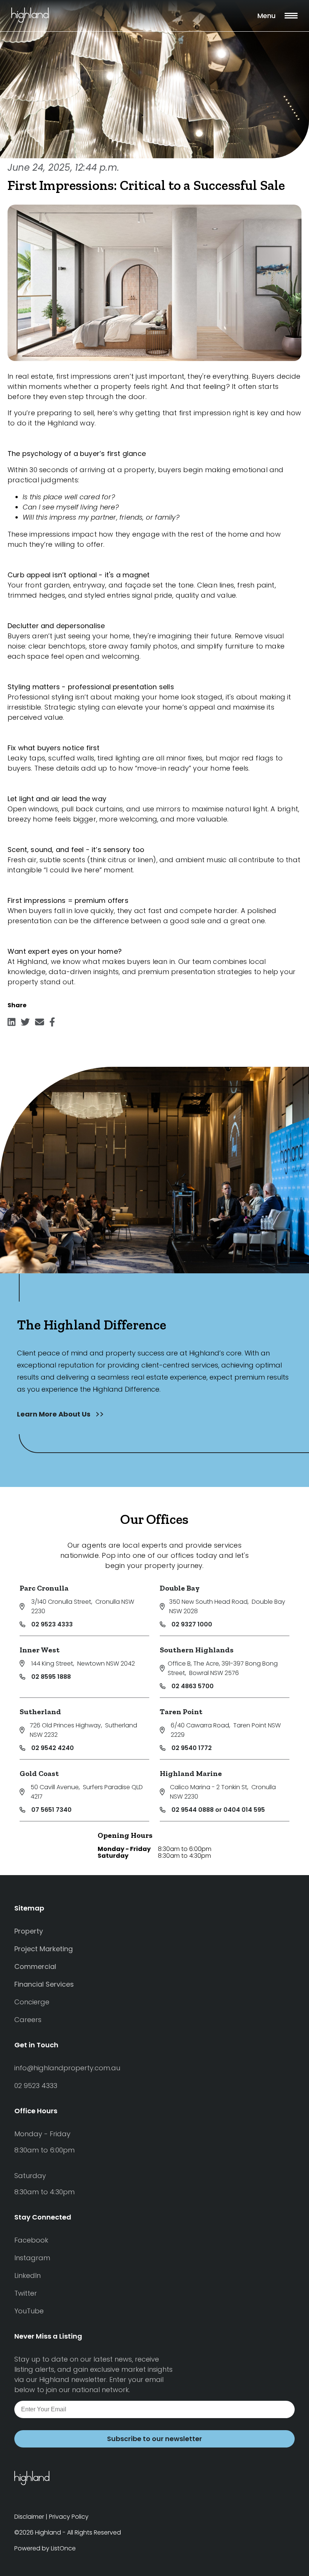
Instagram (32, 2258)
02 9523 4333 (52, 1624)
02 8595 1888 (51, 1677)
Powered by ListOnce (45, 2548)
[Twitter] (25, 1024)
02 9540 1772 (192, 1748)
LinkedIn (28, 2275)
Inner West (40, 1650)
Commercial (35, 1966)
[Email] (40, 1024)
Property (29, 1931)
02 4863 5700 (193, 1686)
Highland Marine (191, 1773)
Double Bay (180, 1588)
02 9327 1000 (192, 1624)
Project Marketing (44, 1949)
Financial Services (44, 1984)
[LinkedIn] (11, 1024)
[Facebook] (52, 1024)
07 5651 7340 (51, 1810)
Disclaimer (29, 2517)
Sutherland (40, 1712)
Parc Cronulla (44, 1588)
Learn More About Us (54, 1414)
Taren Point (181, 1712)
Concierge (32, 2002)
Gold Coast (39, 1773)
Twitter (26, 2293)
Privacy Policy (69, 2517)
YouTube (29, 2311)
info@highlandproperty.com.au (67, 2068)
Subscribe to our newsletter (154, 2439)
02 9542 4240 (53, 1748)
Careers (28, 2020)
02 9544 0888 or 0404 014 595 (218, 1810)
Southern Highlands (197, 1650)
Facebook (31, 2240)
